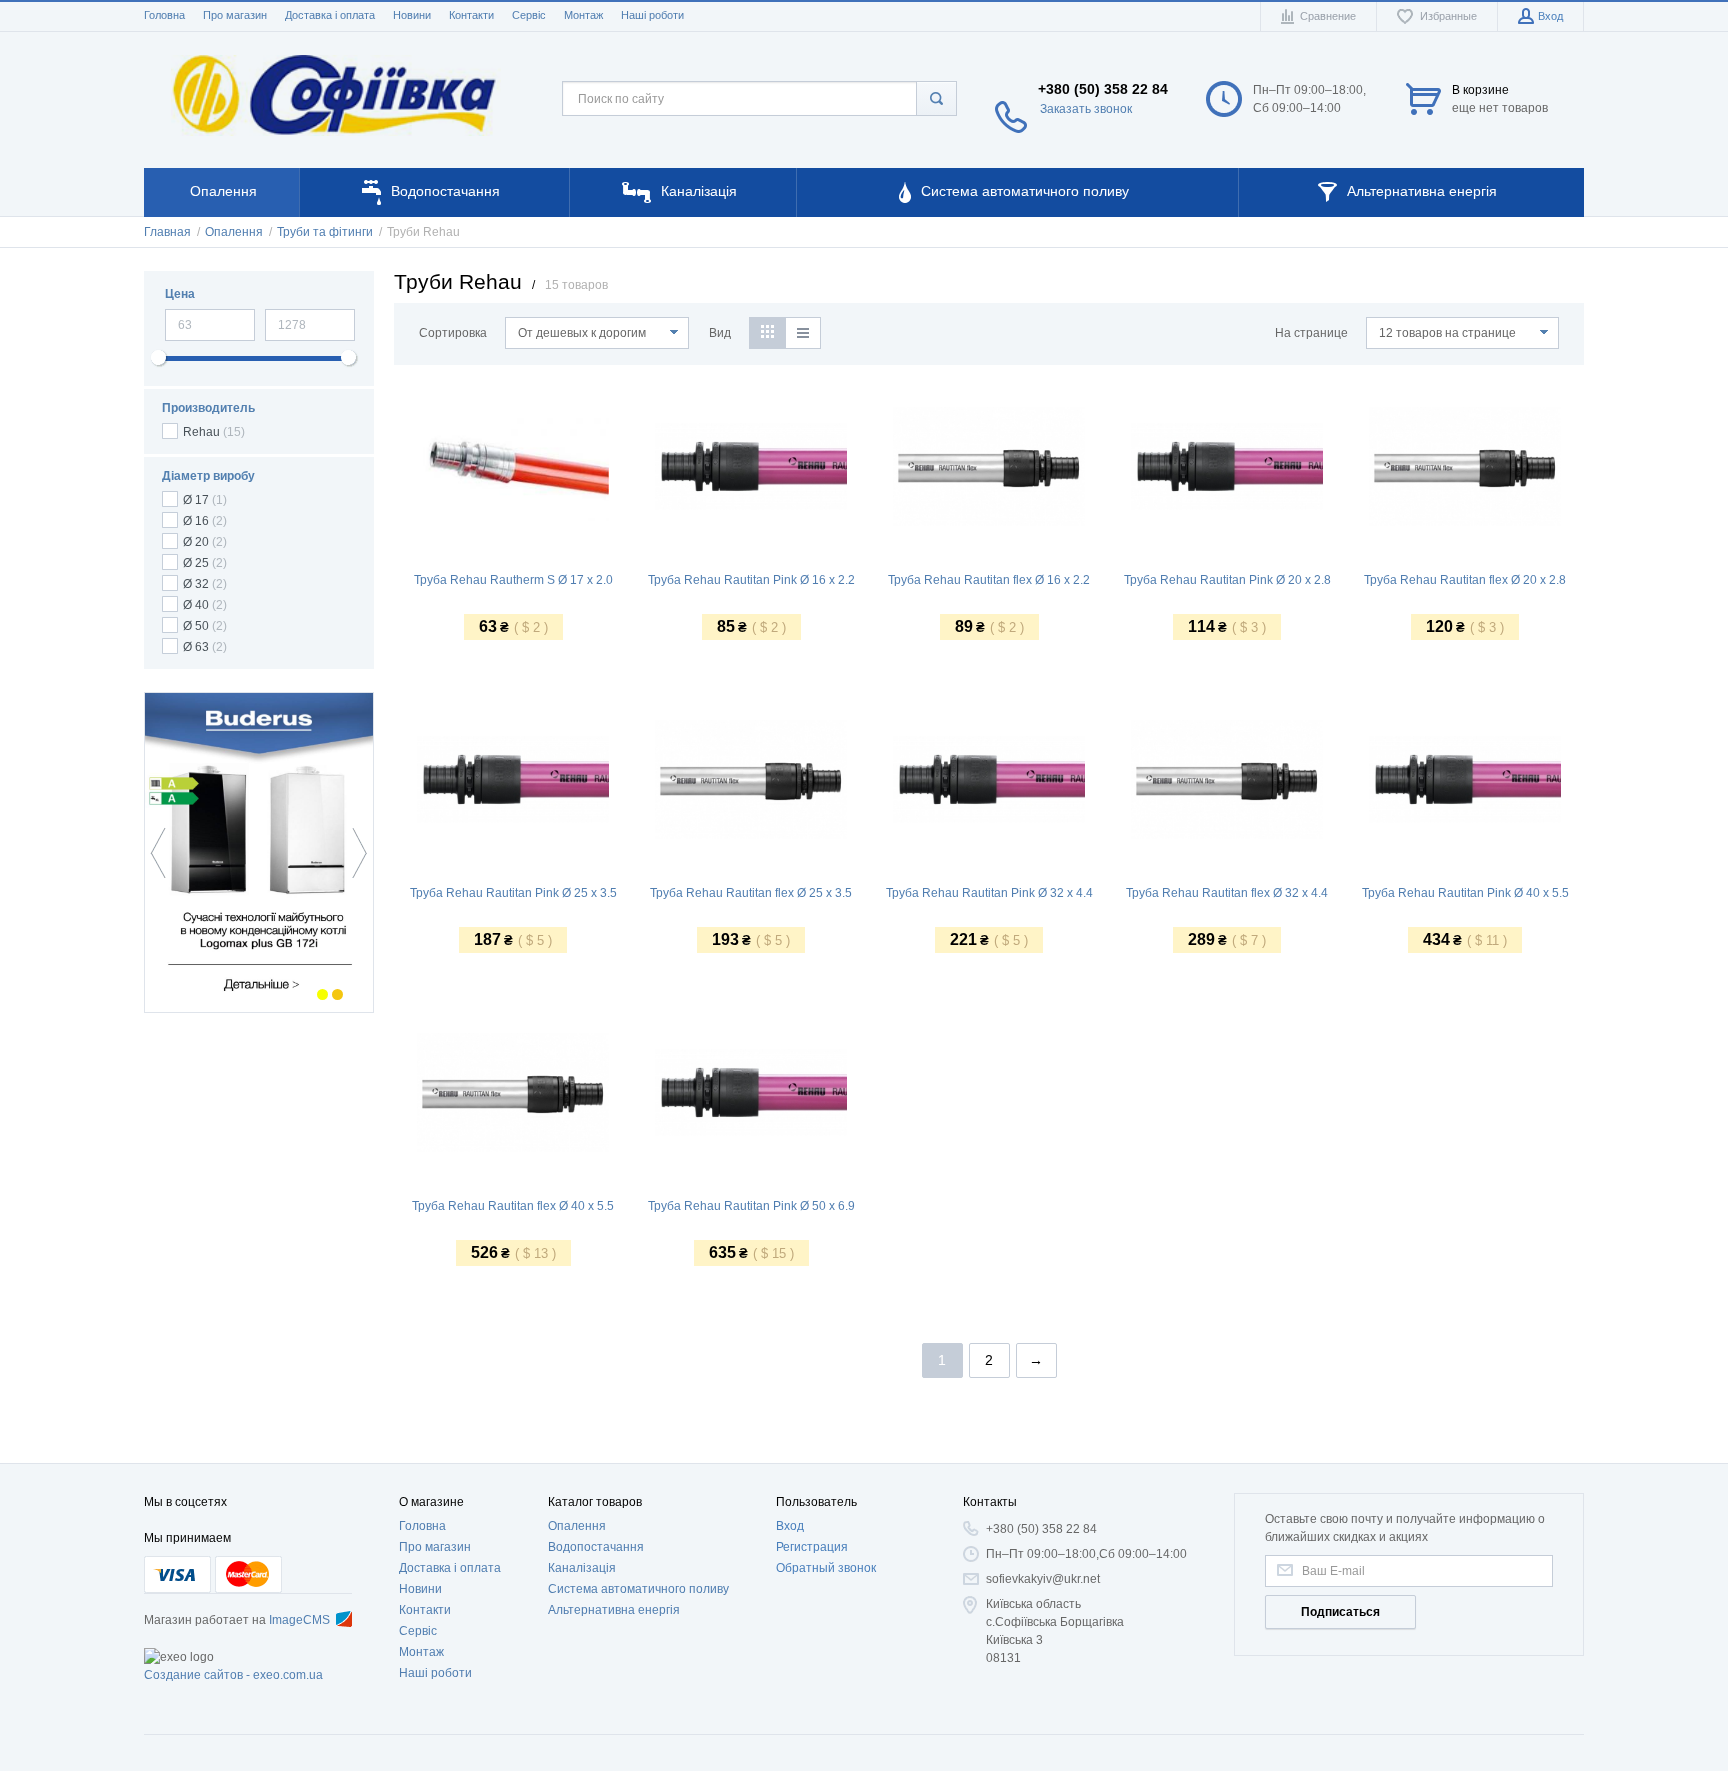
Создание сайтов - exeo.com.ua (233, 1675)
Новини (412, 15)
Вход (790, 1526)
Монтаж (583, 15)
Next (355, 853)
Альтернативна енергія (614, 1610)
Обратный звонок (826, 1568)
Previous (163, 853)
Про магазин (235, 15)
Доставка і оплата (330, 15)
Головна (164, 15)
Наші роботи (652, 15)
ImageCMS (299, 1620)
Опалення (577, 1526)
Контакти (471, 15)
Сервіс (529, 15)
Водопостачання (596, 1547)
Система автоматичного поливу (638, 1589)
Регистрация (812, 1547)
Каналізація (582, 1568)
